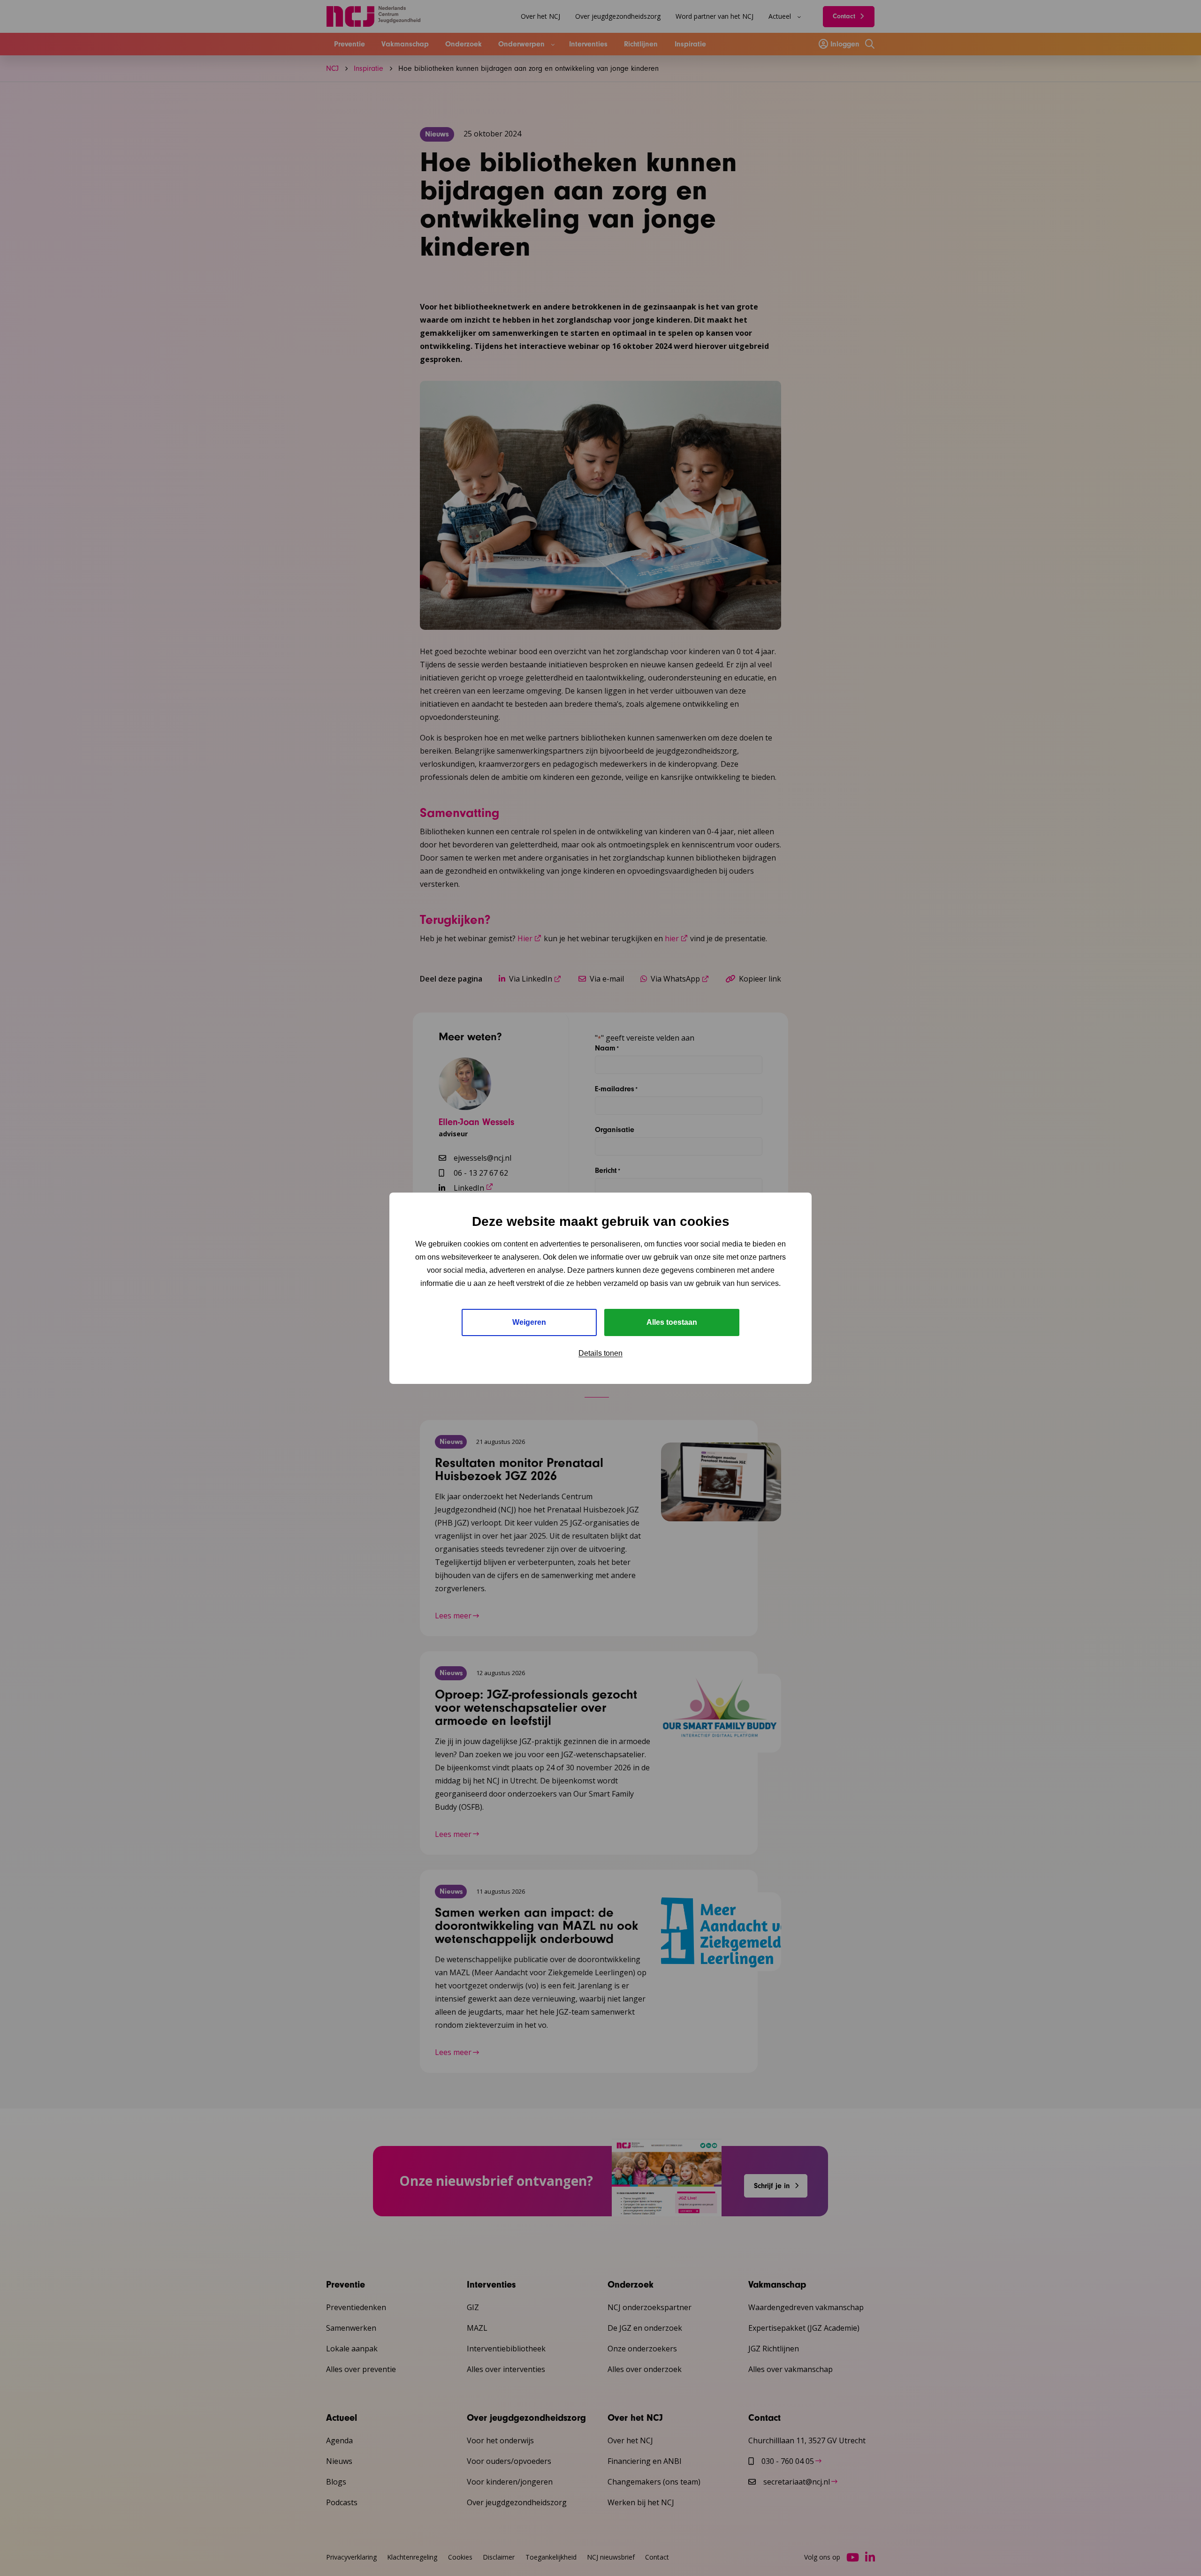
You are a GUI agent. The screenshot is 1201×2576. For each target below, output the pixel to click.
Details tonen (600, 1353)
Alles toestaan (672, 1322)
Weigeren (529, 1322)
